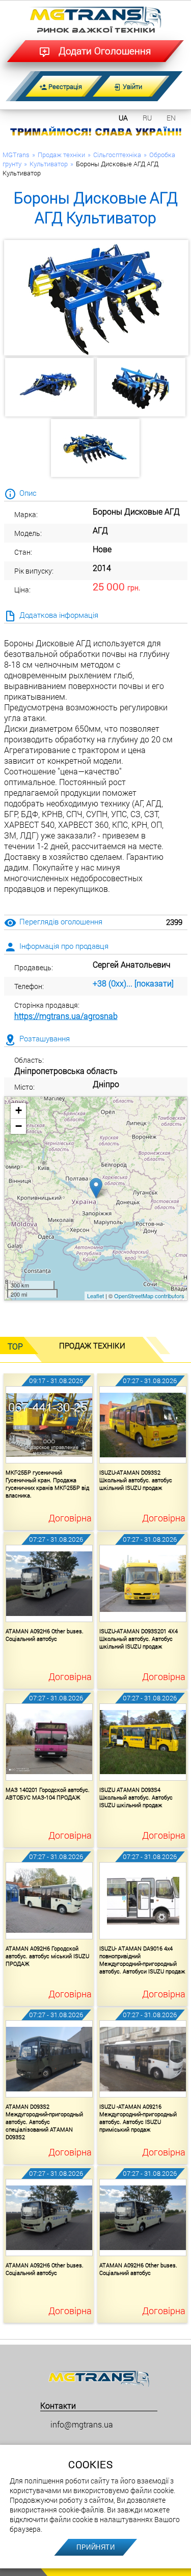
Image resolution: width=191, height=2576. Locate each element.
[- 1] (50, 387)
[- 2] (141, 387)
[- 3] (95, 448)
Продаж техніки (61, 155)
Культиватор (49, 164)
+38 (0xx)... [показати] (133, 983)
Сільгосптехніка (117, 155)
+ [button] (19, 1110)
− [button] (19, 1126)
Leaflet (95, 1296)
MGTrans (16, 155)
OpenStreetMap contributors (149, 1296)
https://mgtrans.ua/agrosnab (66, 1016)
